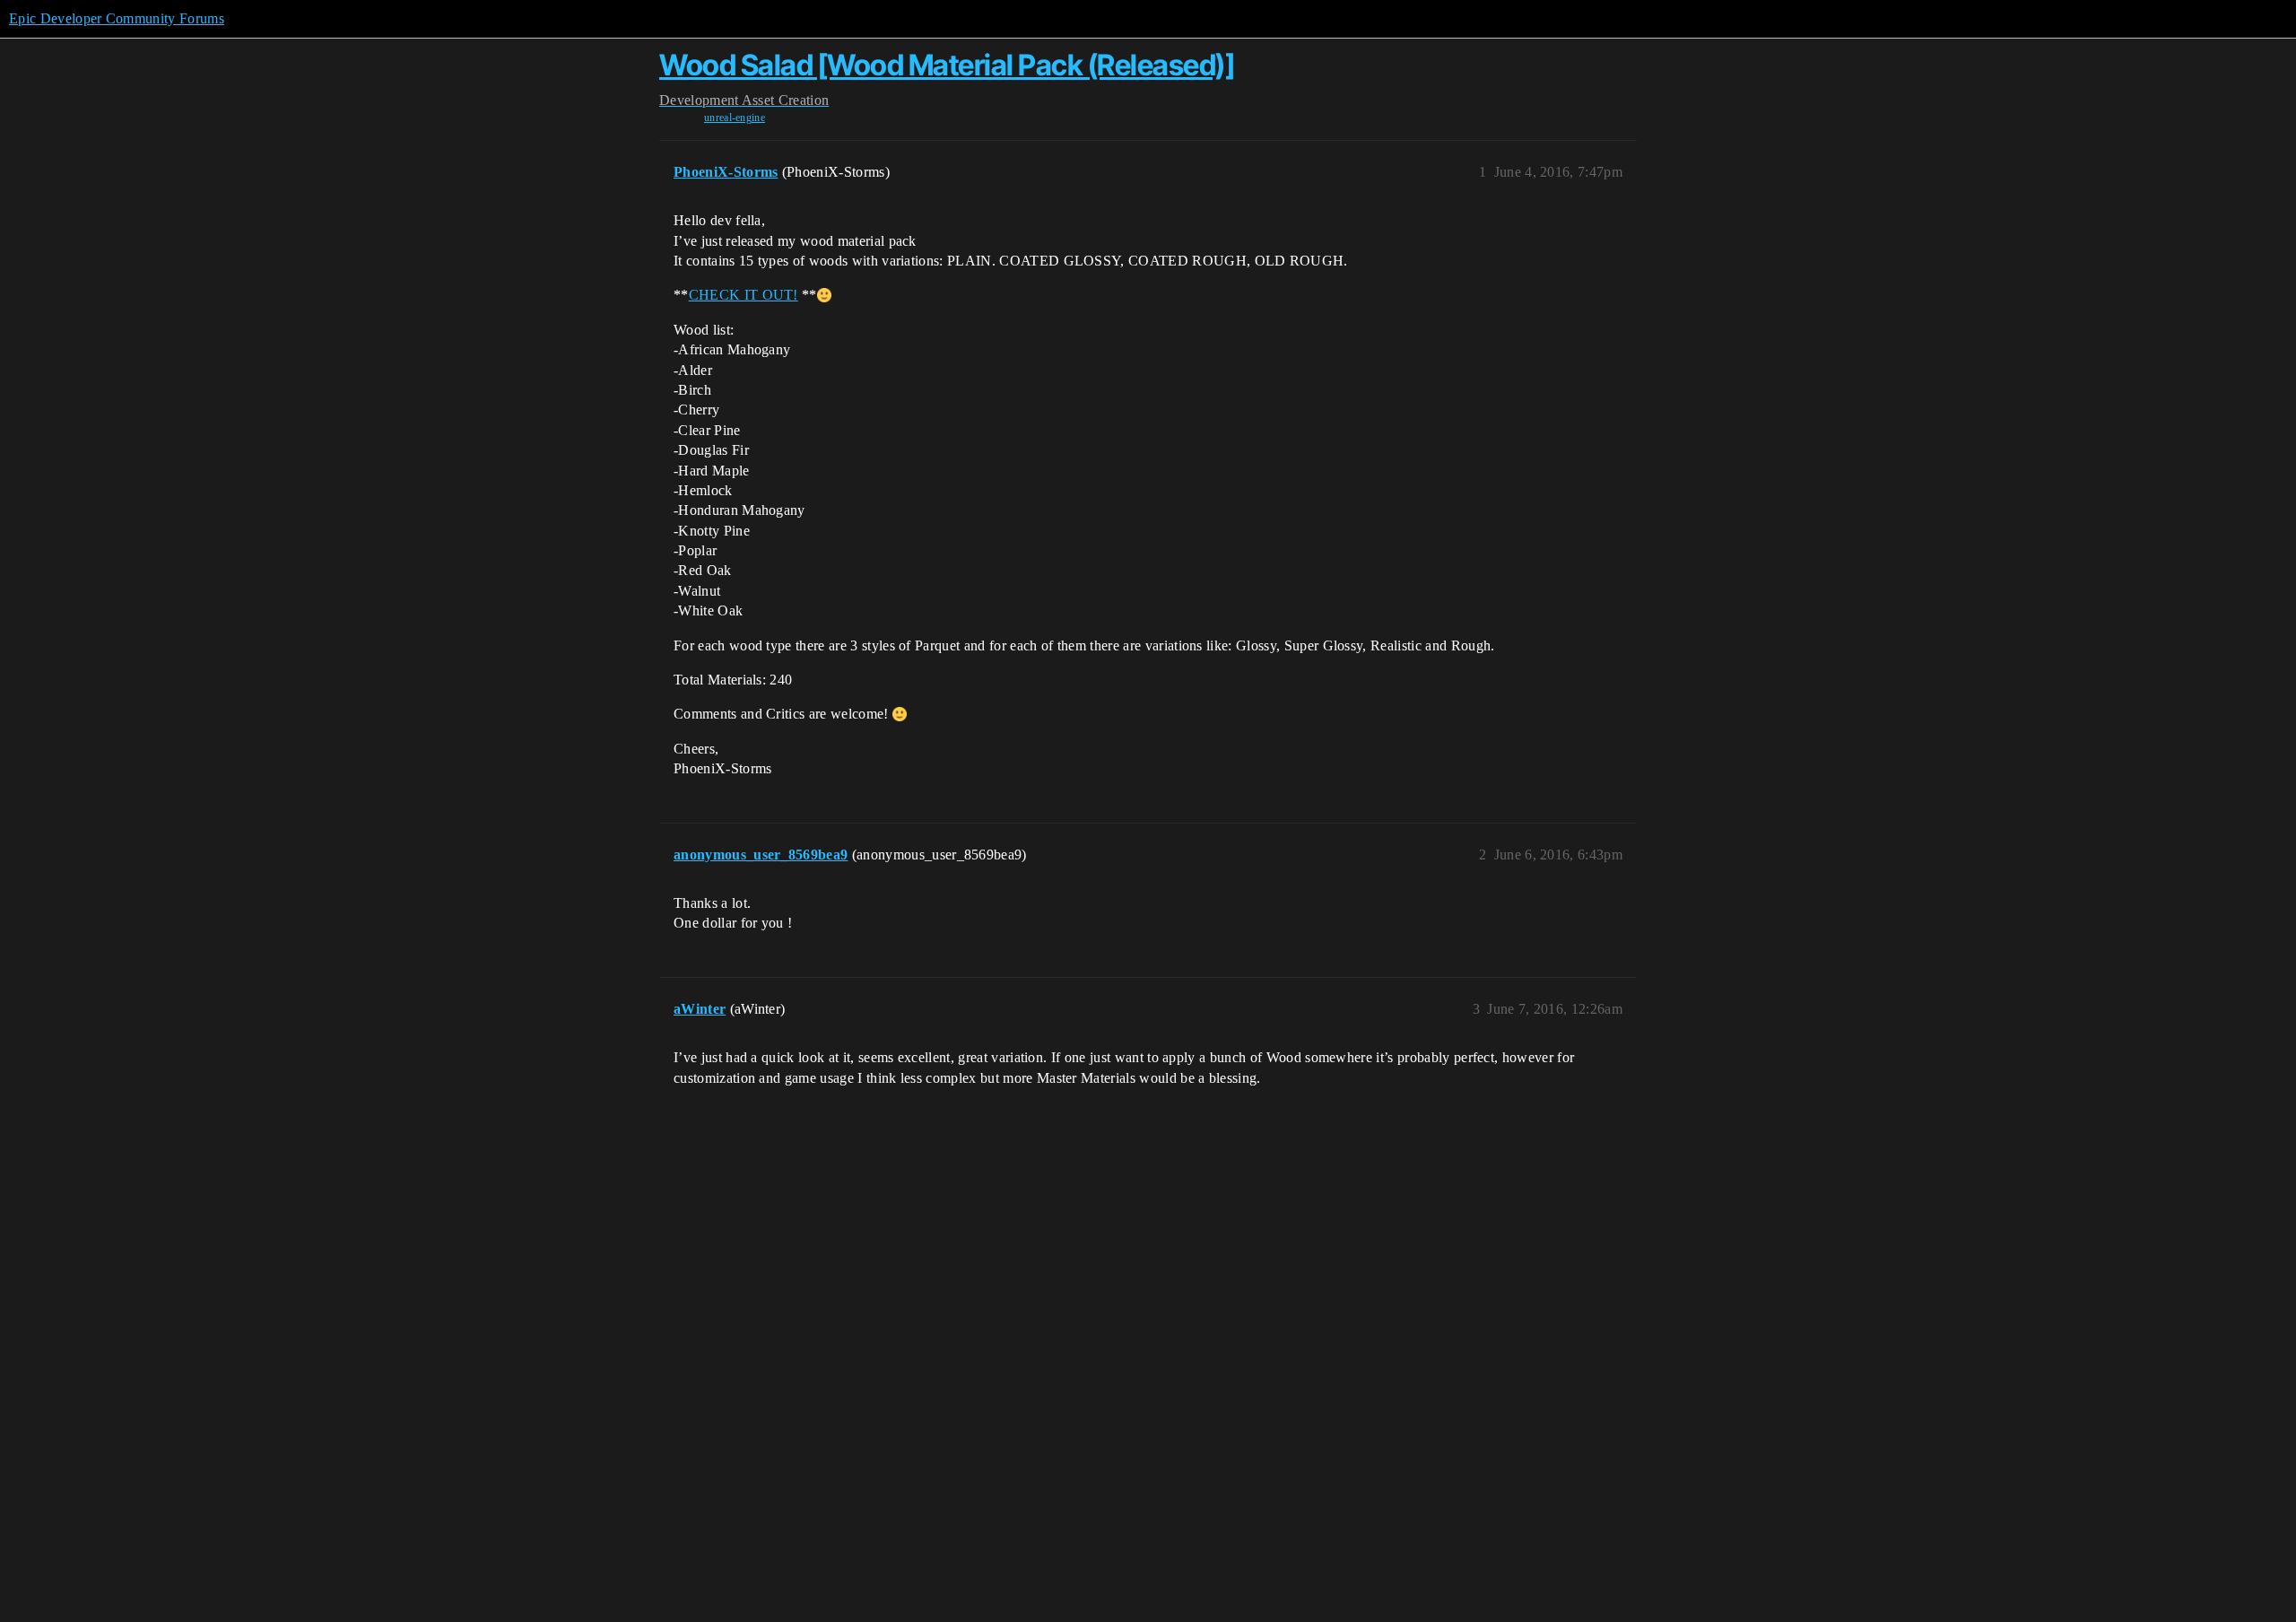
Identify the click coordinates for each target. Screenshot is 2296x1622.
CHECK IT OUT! (744, 295)
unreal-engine (735, 118)
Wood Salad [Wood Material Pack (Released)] (947, 65)
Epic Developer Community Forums (117, 18)
